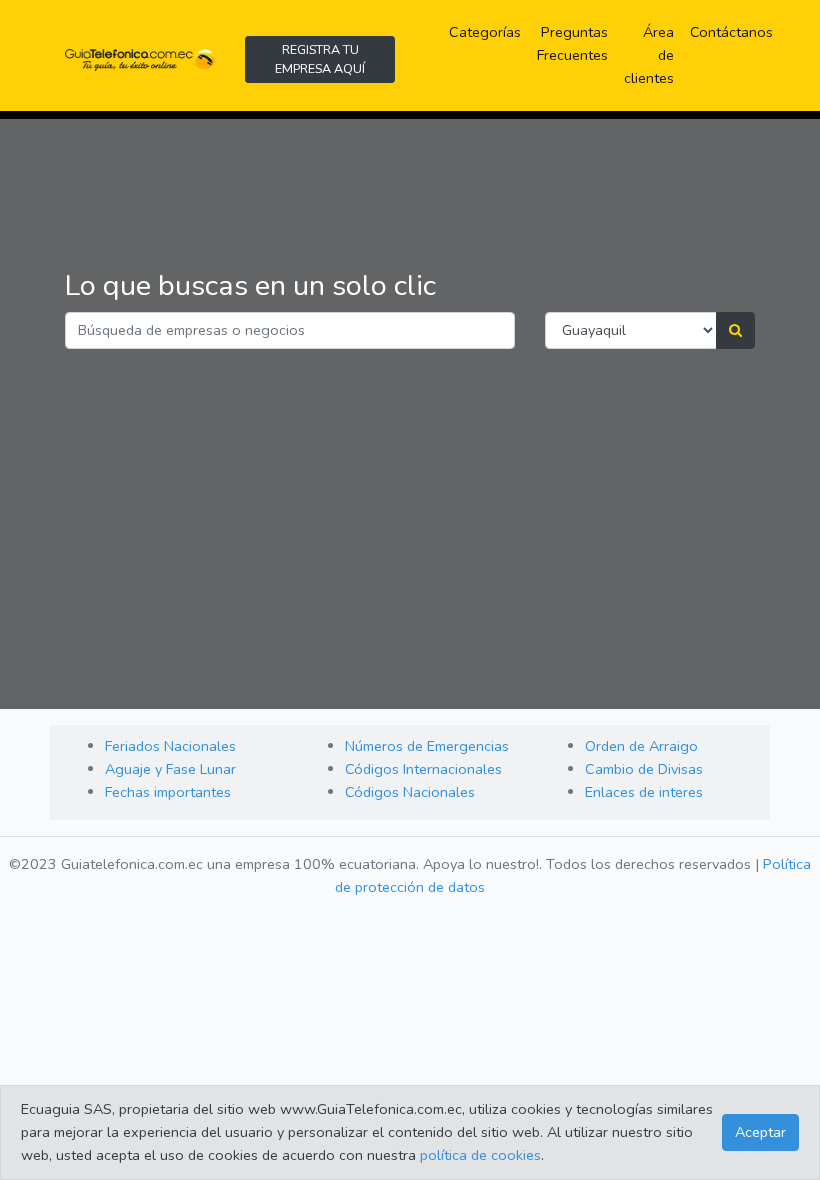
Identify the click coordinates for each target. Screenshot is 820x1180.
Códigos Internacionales (423, 769)
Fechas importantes (168, 792)
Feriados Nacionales (170, 746)
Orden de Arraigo (641, 746)
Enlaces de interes (644, 792)
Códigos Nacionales (410, 792)
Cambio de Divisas (644, 769)
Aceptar (760, 1132)
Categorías (489, 31)
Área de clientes (649, 55)
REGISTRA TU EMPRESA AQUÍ (320, 59)
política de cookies (480, 1155)
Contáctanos (731, 32)
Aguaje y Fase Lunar (170, 769)
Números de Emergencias (427, 746)
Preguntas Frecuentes (576, 43)
